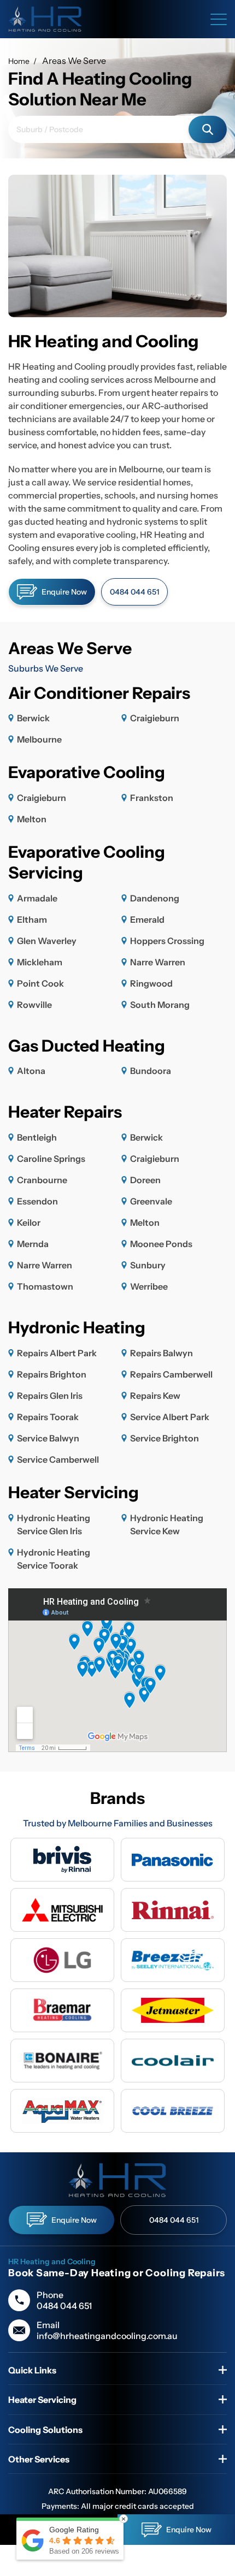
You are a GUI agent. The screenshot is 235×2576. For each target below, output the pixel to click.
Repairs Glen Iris (50, 1396)
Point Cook (40, 983)
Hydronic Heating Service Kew (167, 1524)
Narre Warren (158, 962)
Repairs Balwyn (161, 1353)
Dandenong (155, 898)
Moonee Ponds (161, 1244)
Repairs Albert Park (57, 1353)
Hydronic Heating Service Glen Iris (54, 1524)
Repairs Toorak (48, 1417)
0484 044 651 (134, 592)
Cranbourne (42, 1180)
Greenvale (151, 1201)
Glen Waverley (47, 941)
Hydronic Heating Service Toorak (54, 1559)
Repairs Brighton (52, 1374)
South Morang (160, 1005)
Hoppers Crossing (167, 941)
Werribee (149, 1286)
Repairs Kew (155, 1396)
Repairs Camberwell (171, 1374)
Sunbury (148, 1265)
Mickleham (40, 962)
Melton (32, 819)
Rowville (34, 1005)
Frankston (152, 798)
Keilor (29, 1222)
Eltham (32, 919)
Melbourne (39, 739)
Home (19, 61)
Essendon (37, 1201)
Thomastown (45, 1286)
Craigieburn (155, 718)
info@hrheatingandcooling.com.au (107, 2336)
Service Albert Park (170, 1417)
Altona (31, 1071)
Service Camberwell (58, 1459)
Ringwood (151, 983)
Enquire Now (64, 592)
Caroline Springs (51, 1159)
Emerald (147, 919)
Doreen (145, 1180)
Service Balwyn (48, 1438)
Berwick (33, 718)
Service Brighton (164, 1438)
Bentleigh (37, 1137)
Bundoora (151, 1071)
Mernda (33, 1244)
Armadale (37, 898)
